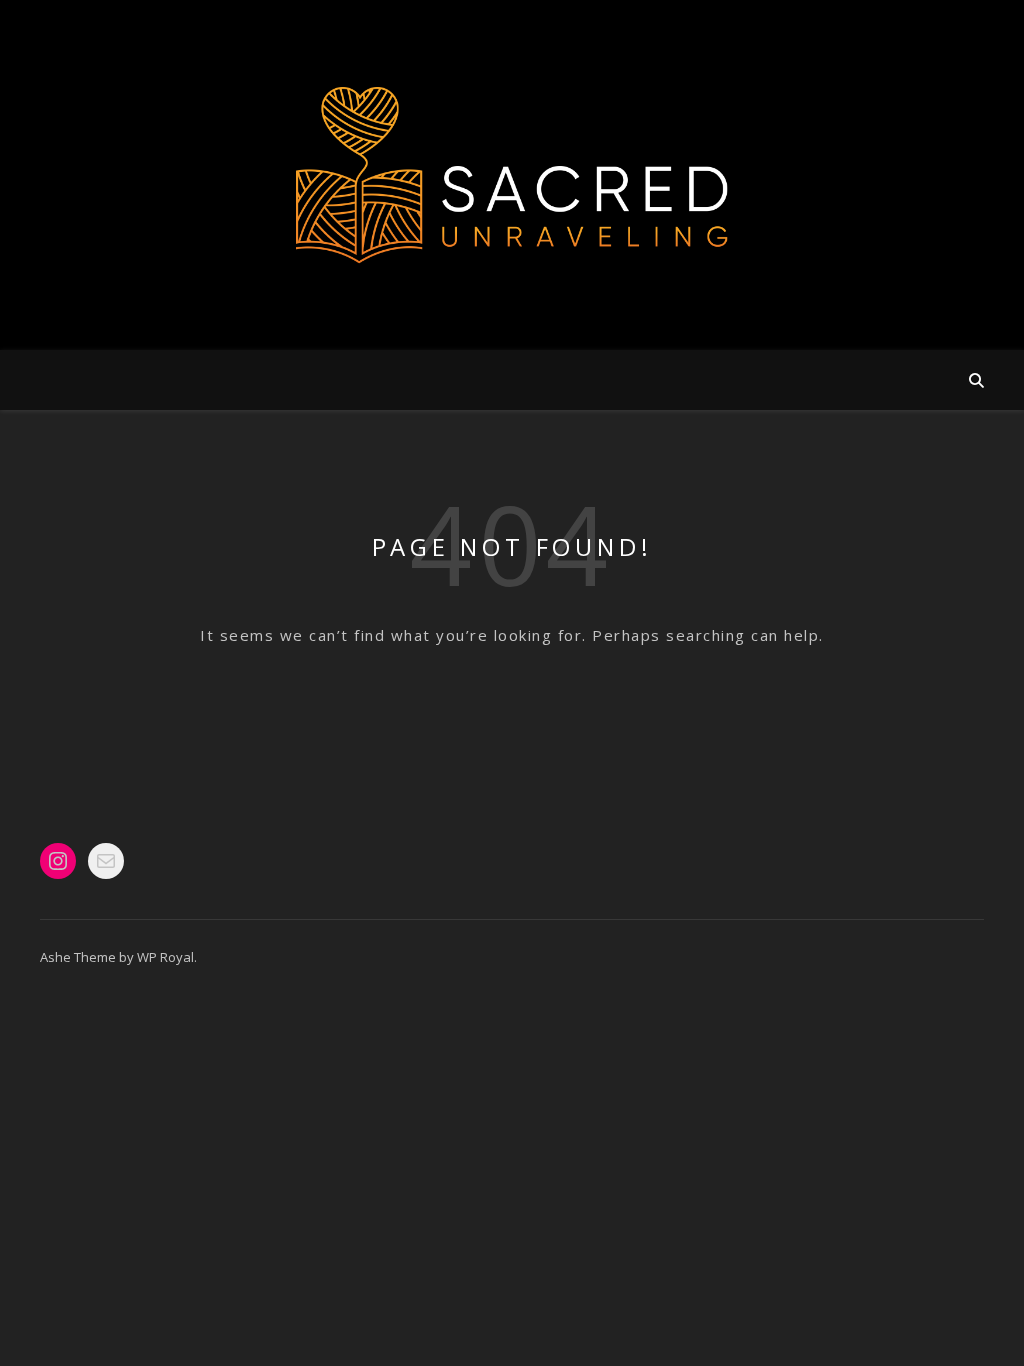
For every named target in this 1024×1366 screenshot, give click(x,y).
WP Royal (165, 957)
